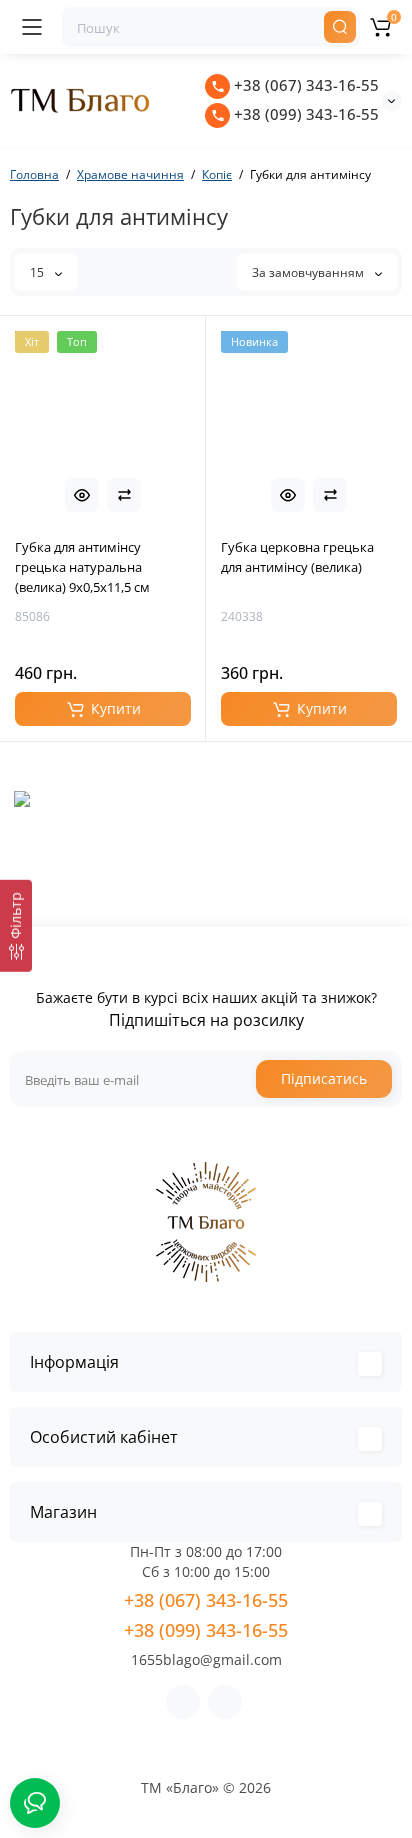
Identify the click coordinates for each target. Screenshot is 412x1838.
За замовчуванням (309, 272)
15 (38, 272)
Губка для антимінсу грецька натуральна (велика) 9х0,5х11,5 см (82, 567)
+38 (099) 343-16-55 (304, 114)
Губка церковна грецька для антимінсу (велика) (297, 557)
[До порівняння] (124, 495)
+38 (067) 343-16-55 (304, 85)
